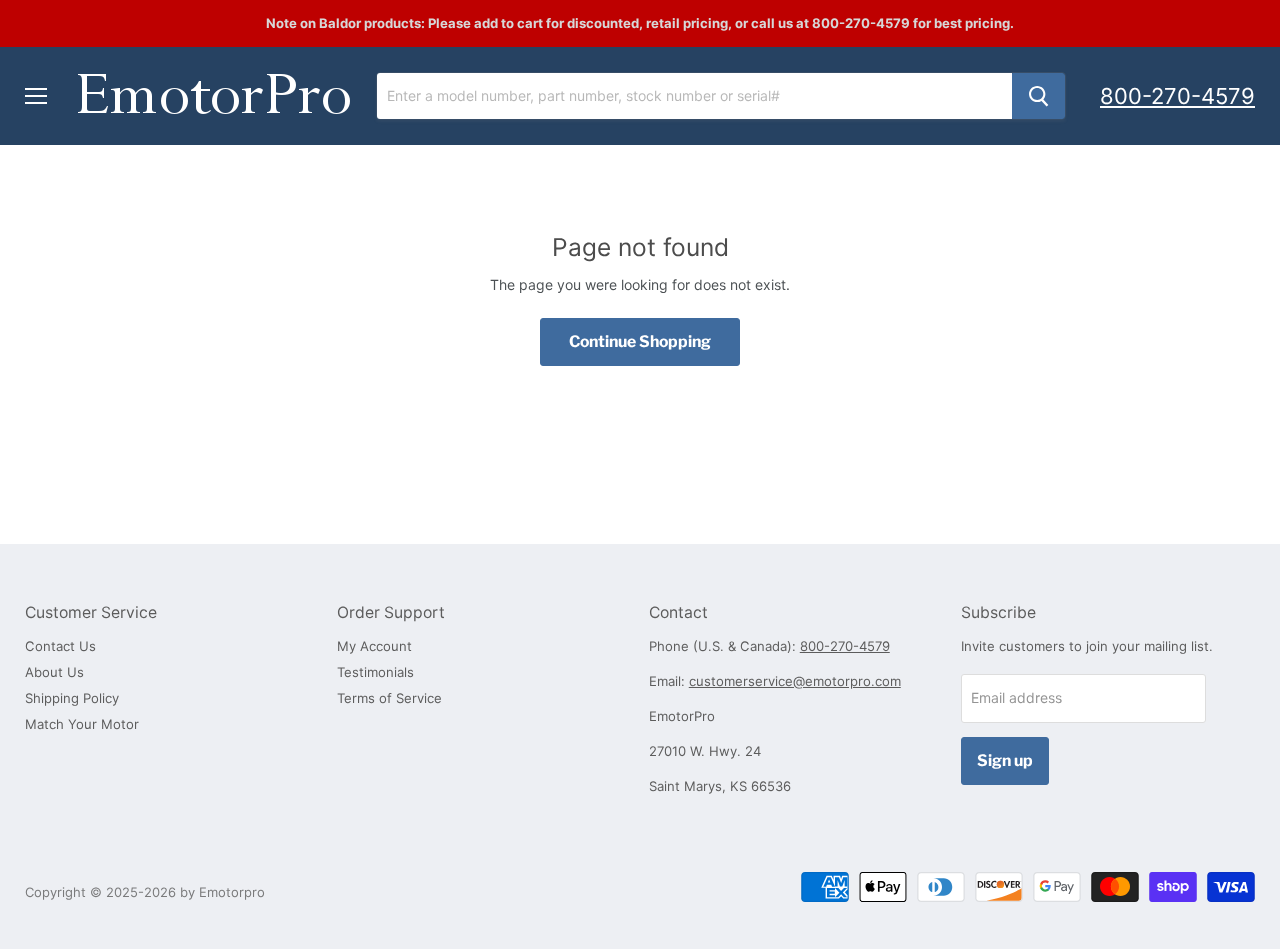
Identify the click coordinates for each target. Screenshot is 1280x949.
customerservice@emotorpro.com (795, 681)
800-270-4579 (1177, 96)
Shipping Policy (72, 698)
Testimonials (375, 672)
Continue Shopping (640, 341)
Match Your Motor (82, 724)
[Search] (1038, 96)
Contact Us (60, 646)
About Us (54, 672)
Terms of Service (389, 698)
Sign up (1005, 760)
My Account (374, 646)
